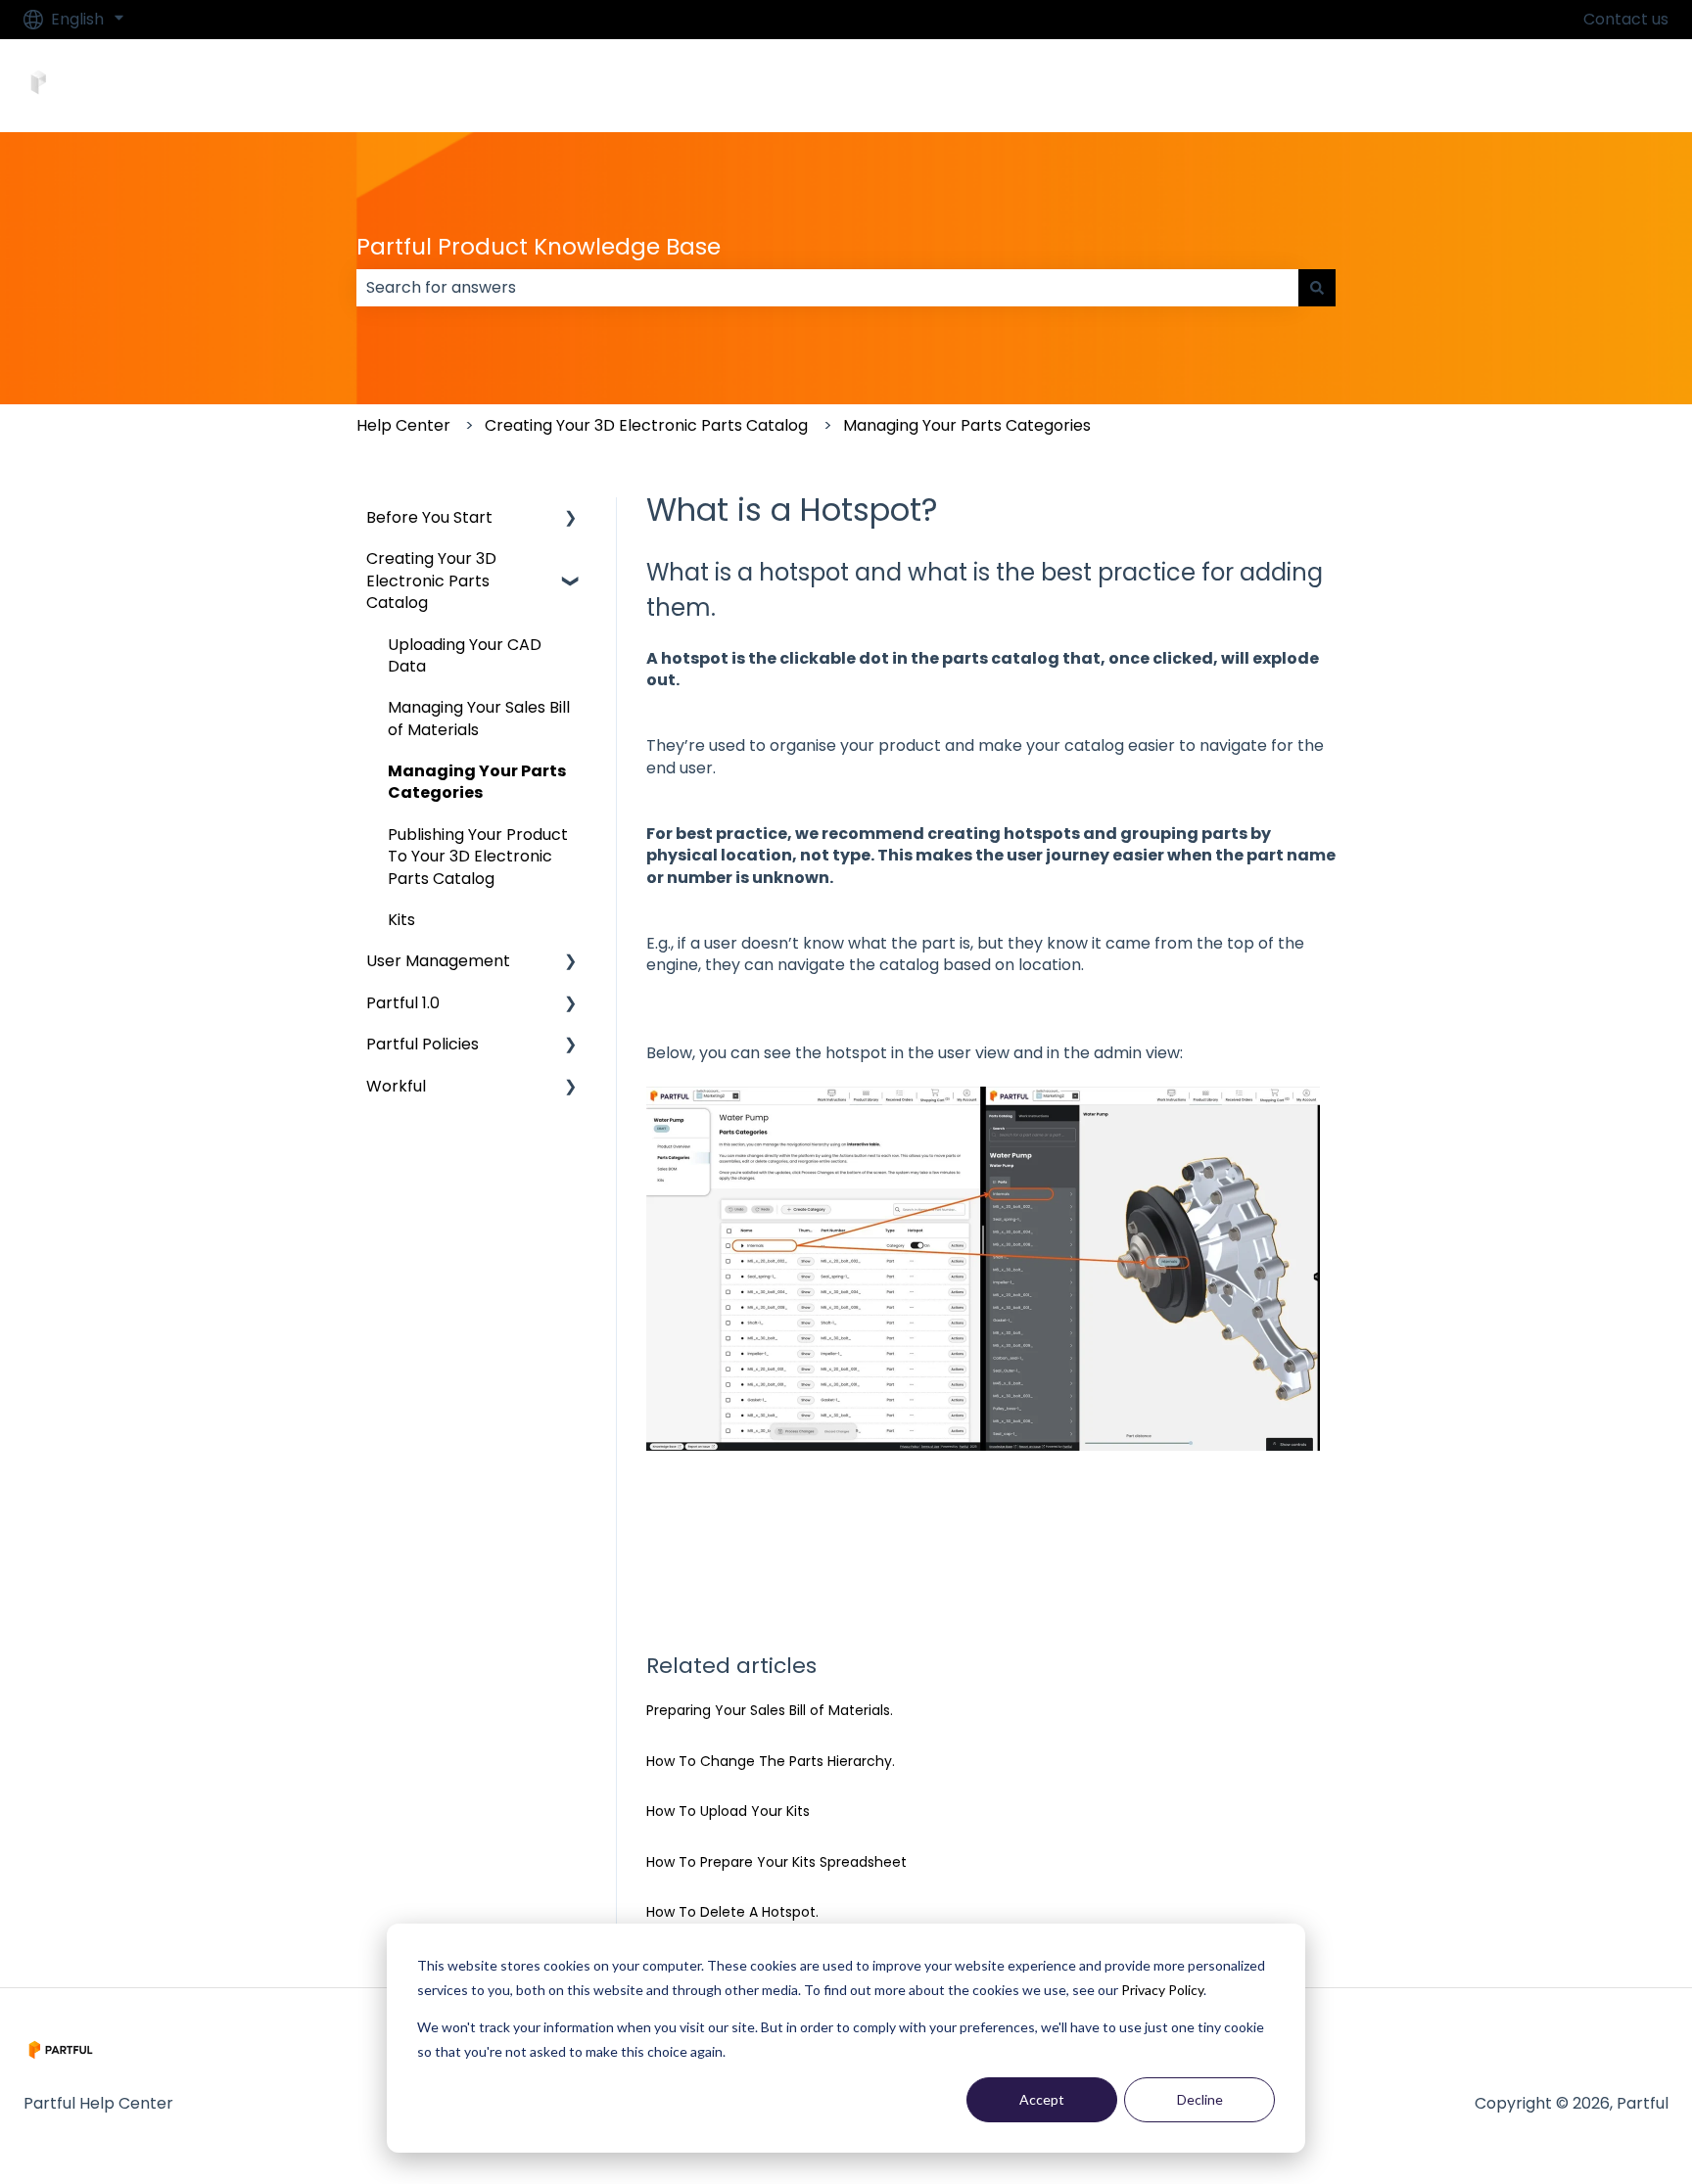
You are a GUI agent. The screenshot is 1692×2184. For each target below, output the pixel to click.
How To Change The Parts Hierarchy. (771, 1761)
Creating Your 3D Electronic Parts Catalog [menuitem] (431, 581)
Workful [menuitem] (396, 1086)
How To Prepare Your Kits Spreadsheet (776, 1862)
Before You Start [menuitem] (429, 517)
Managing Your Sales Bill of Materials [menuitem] (479, 718)
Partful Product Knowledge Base (539, 247)
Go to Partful (1599, 85)
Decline (1200, 2099)
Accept (1042, 2099)
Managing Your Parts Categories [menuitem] (477, 782)
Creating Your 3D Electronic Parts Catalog (646, 425)
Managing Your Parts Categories (967, 425)
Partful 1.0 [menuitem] (403, 1003)
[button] (571, 519)
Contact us (1626, 20)
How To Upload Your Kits (728, 1811)
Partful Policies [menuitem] (423, 1044)
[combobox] (827, 288)
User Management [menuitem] (438, 961)
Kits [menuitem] (401, 920)
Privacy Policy (1162, 1990)
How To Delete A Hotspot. (732, 1912)
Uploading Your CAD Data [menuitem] (465, 655)
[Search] (1317, 288)
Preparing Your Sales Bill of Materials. (770, 1710)
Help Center (403, 425)
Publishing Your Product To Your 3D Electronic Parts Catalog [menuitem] (478, 857)
